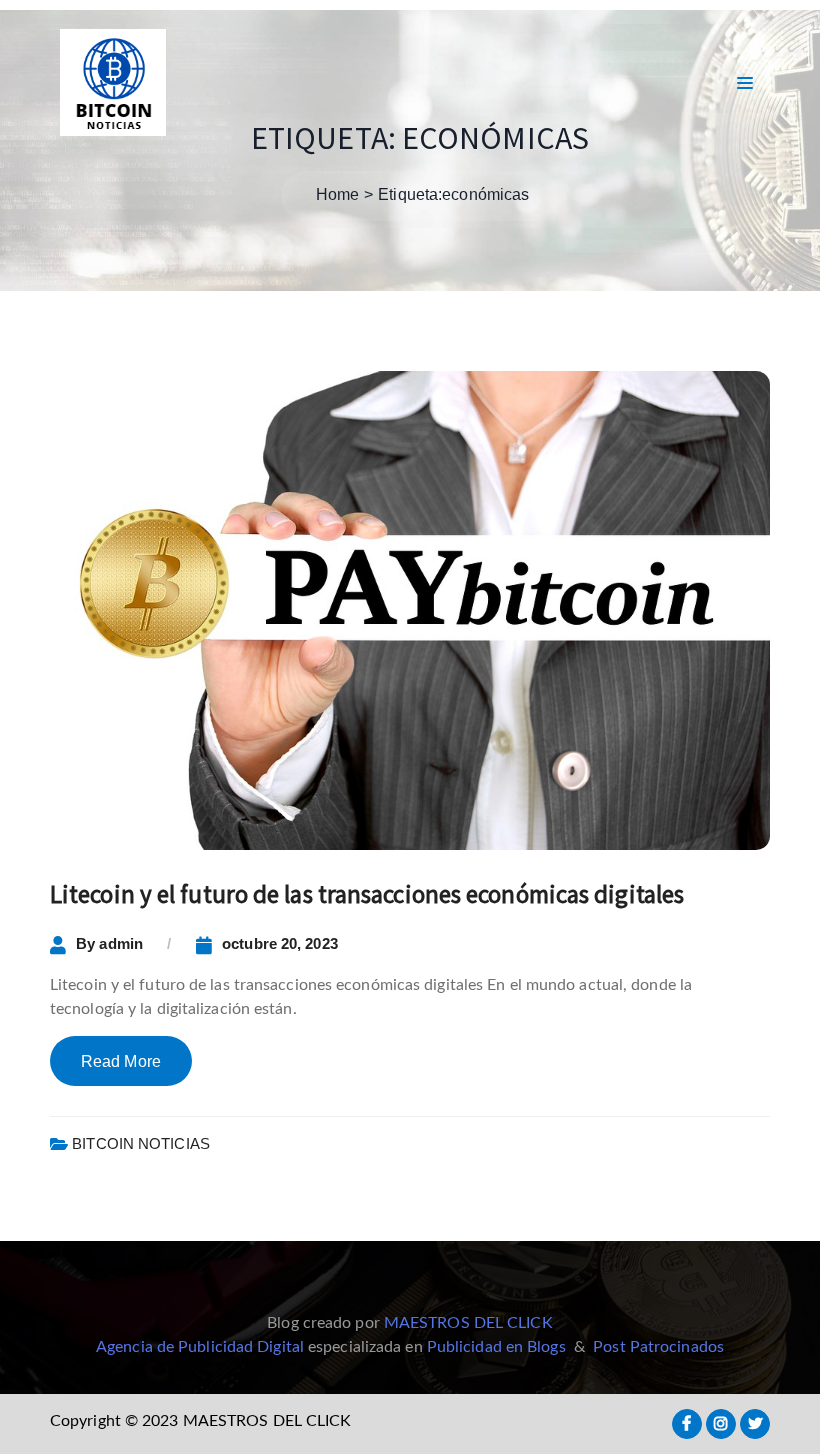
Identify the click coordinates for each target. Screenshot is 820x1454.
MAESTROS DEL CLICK (468, 1323)
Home (337, 194)
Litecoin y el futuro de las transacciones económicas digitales (367, 894)
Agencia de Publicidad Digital (200, 1347)
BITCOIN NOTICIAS (141, 1143)
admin (121, 943)
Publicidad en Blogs (496, 1347)
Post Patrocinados (658, 1347)
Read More (121, 1061)
